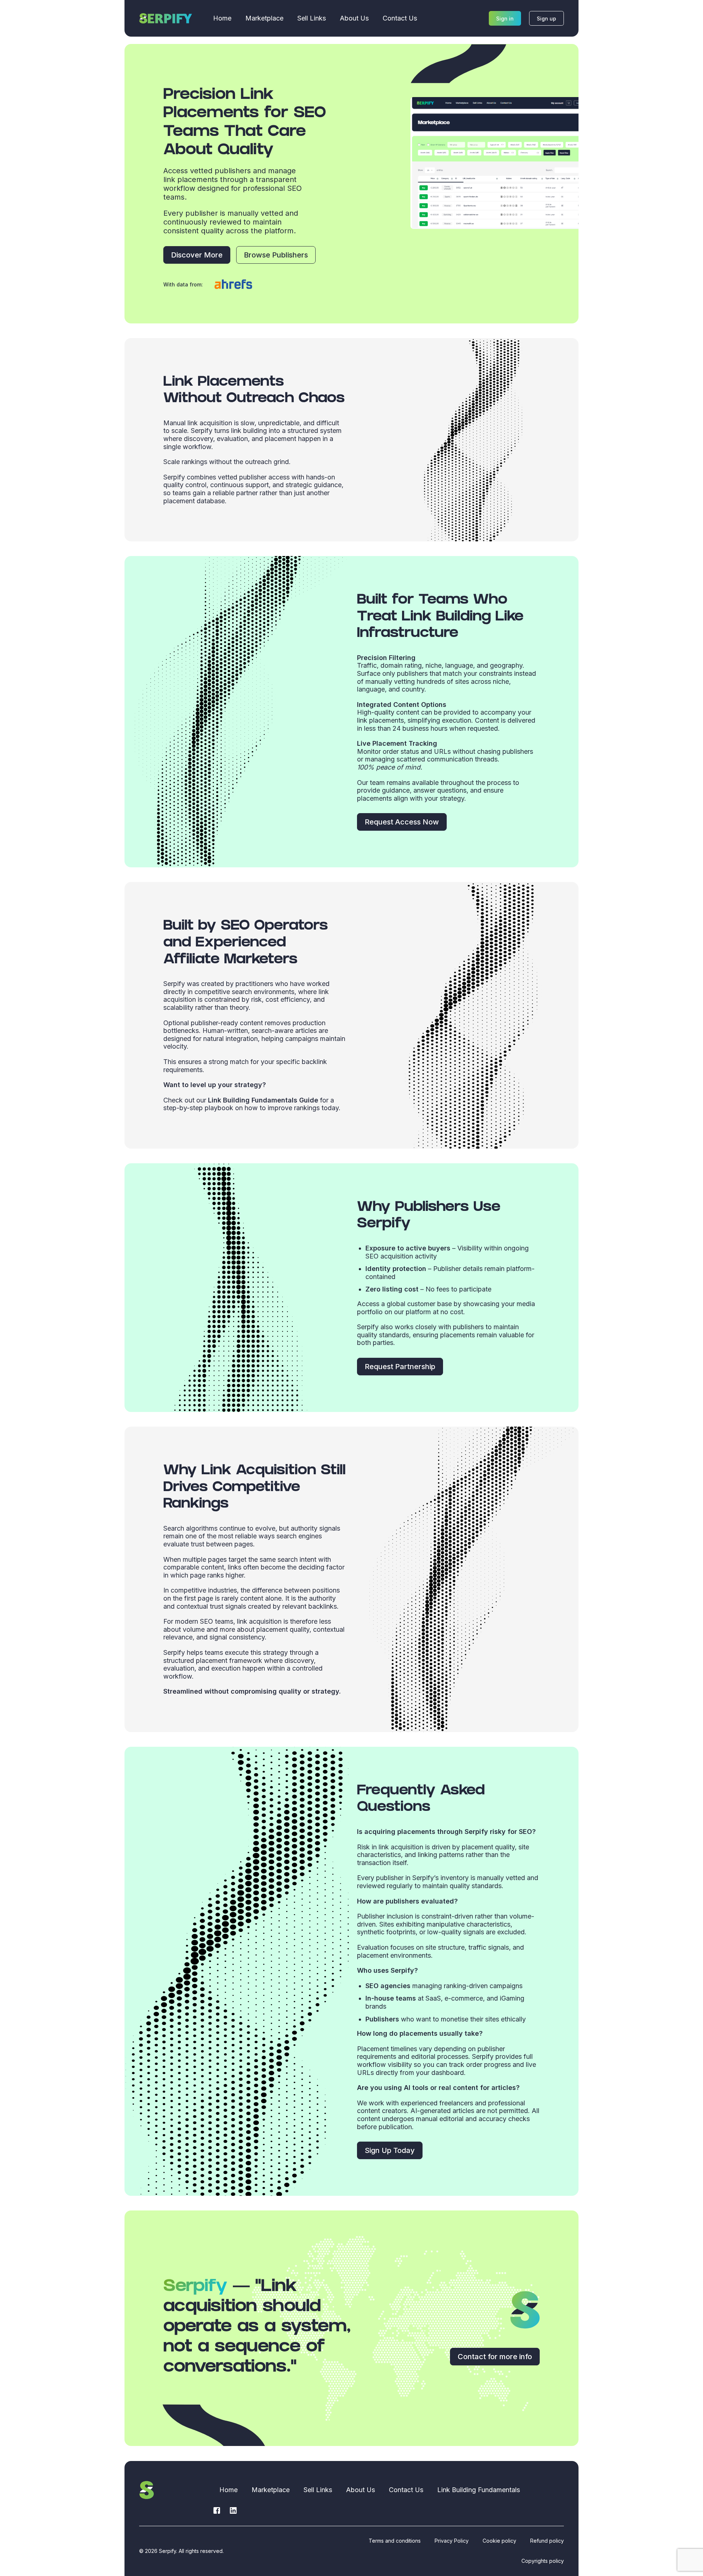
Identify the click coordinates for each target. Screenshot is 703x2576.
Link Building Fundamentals (479, 2490)
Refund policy (547, 2541)
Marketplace (264, 18)
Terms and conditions (395, 2541)
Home (222, 18)
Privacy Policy (452, 2541)
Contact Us (400, 18)
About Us (354, 18)
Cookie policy (499, 2541)
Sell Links (312, 18)
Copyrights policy (543, 2561)
